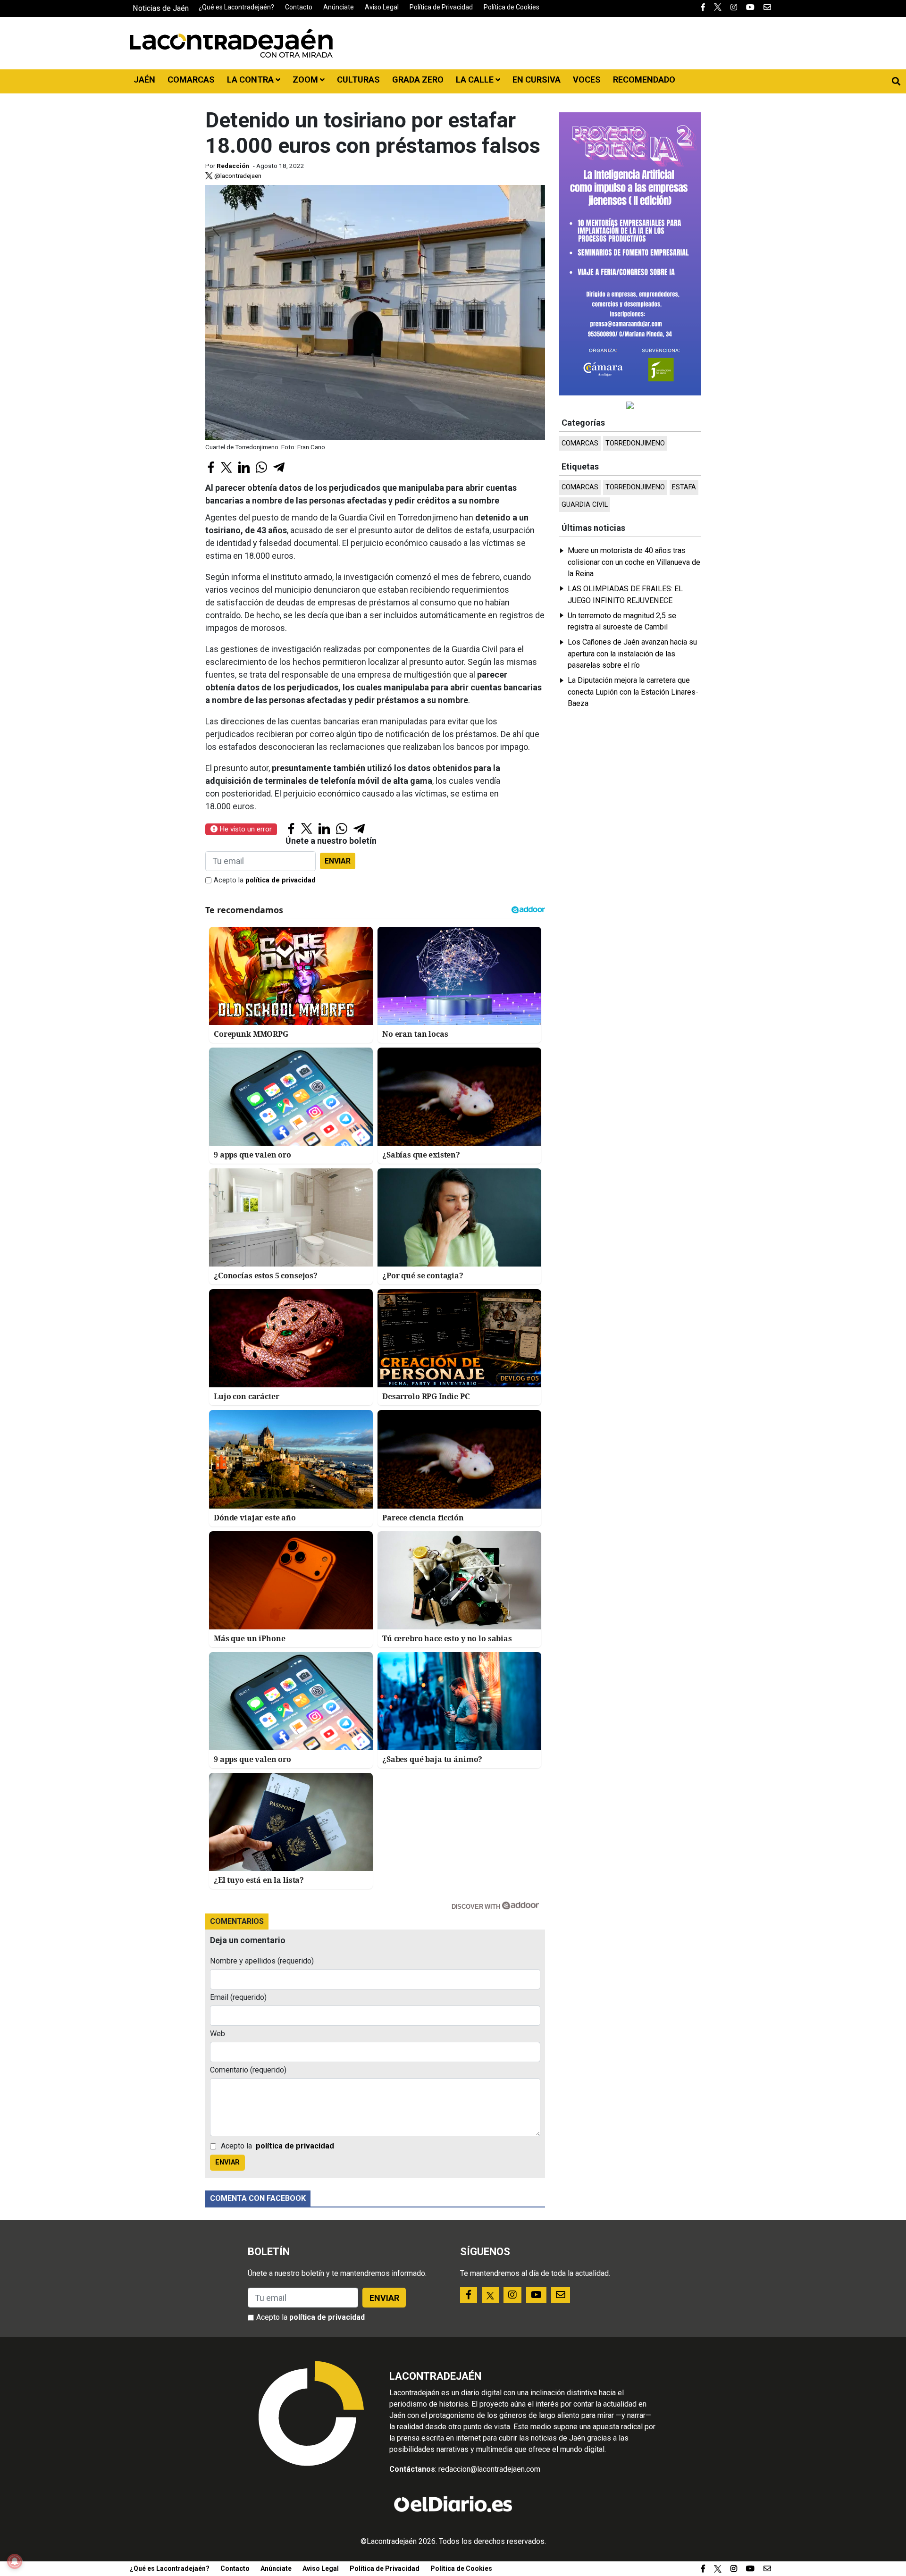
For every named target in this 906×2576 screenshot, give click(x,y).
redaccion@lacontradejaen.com (489, 2469)
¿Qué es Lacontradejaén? (236, 7)
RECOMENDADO (644, 80)
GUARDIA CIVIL (585, 505)
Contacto (299, 7)
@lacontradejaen (237, 176)
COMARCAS (191, 80)
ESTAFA (684, 487)
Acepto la (265, 880)
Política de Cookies (512, 7)
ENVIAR (338, 861)
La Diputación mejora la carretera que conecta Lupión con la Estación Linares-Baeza (633, 692)
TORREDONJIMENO (635, 443)
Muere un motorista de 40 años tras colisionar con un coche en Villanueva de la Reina (634, 562)
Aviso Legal (382, 7)
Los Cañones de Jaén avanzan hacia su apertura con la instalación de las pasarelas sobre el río (632, 654)
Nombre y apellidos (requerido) (262, 1961)
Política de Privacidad (441, 7)
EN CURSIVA (537, 80)
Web (218, 2034)
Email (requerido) (238, 1997)
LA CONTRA (251, 80)
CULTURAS (358, 80)
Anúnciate (339, 7)
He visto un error (245, 829)
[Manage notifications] (15, 2561)
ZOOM (306, 80)
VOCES (587, 80)
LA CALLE (476, 80)
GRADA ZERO (418, 80)
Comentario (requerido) (248, 2070)
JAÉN (144, 80)
